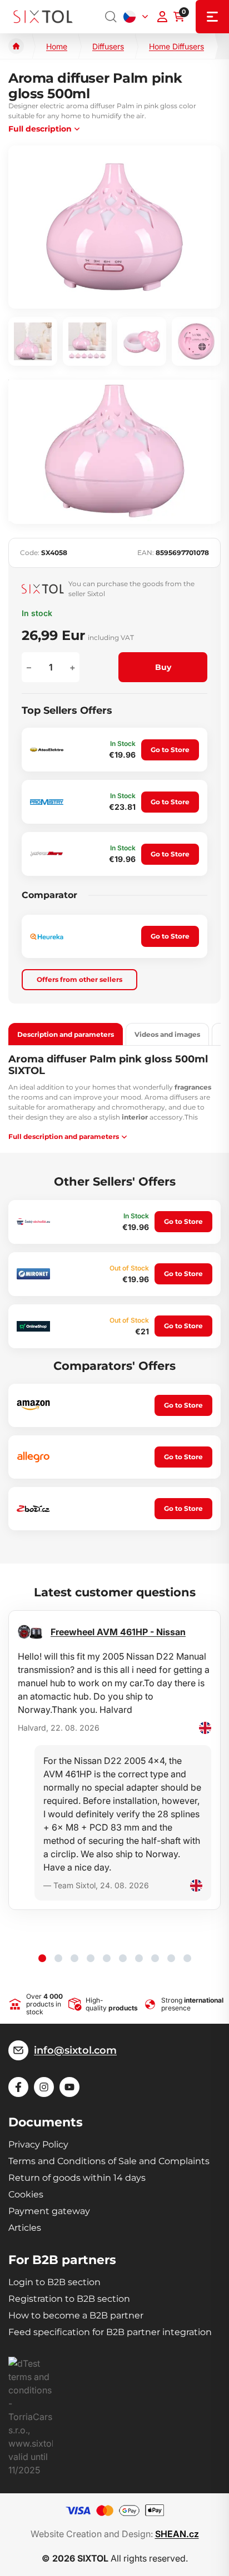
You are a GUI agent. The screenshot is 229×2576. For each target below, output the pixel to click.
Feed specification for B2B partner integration (110, 2332)
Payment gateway (49, 2211)
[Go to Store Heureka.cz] (47, 937)
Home (57, 46)
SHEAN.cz (177, 2534)
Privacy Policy (38, 2144)
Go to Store (170, 750)
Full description (40, 129)
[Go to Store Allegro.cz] (33, 1457)
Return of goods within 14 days (77, 2178)
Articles (25, 2228)
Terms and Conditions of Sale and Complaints (109, 2161)
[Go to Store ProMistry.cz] (47, 802)
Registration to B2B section (69, 2299)
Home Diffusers (176, 46)
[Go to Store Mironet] (33, 1274)
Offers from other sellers (79, 979)
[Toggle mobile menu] (212, 17)
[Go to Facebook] (18, 2087)
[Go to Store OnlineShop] (33, 1326)
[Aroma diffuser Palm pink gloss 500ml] (114, 227)
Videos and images (167, 1034)
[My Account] (162, 17)
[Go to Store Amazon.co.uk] (33, 1405)
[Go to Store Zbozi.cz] (33, 1509)
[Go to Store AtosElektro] (47, 750)
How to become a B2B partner (76, 2315)
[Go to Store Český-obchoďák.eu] (33, 1222)
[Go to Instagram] (44, 2087)
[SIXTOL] (43, 17)
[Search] (111, 17)
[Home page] (16, 46)
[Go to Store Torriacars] (47, 854)
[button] (42, 1958)
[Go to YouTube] (69, 2087)
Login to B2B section (54, 2282)
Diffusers (108, 46)
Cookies (26, 2194)
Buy (163, 667)
